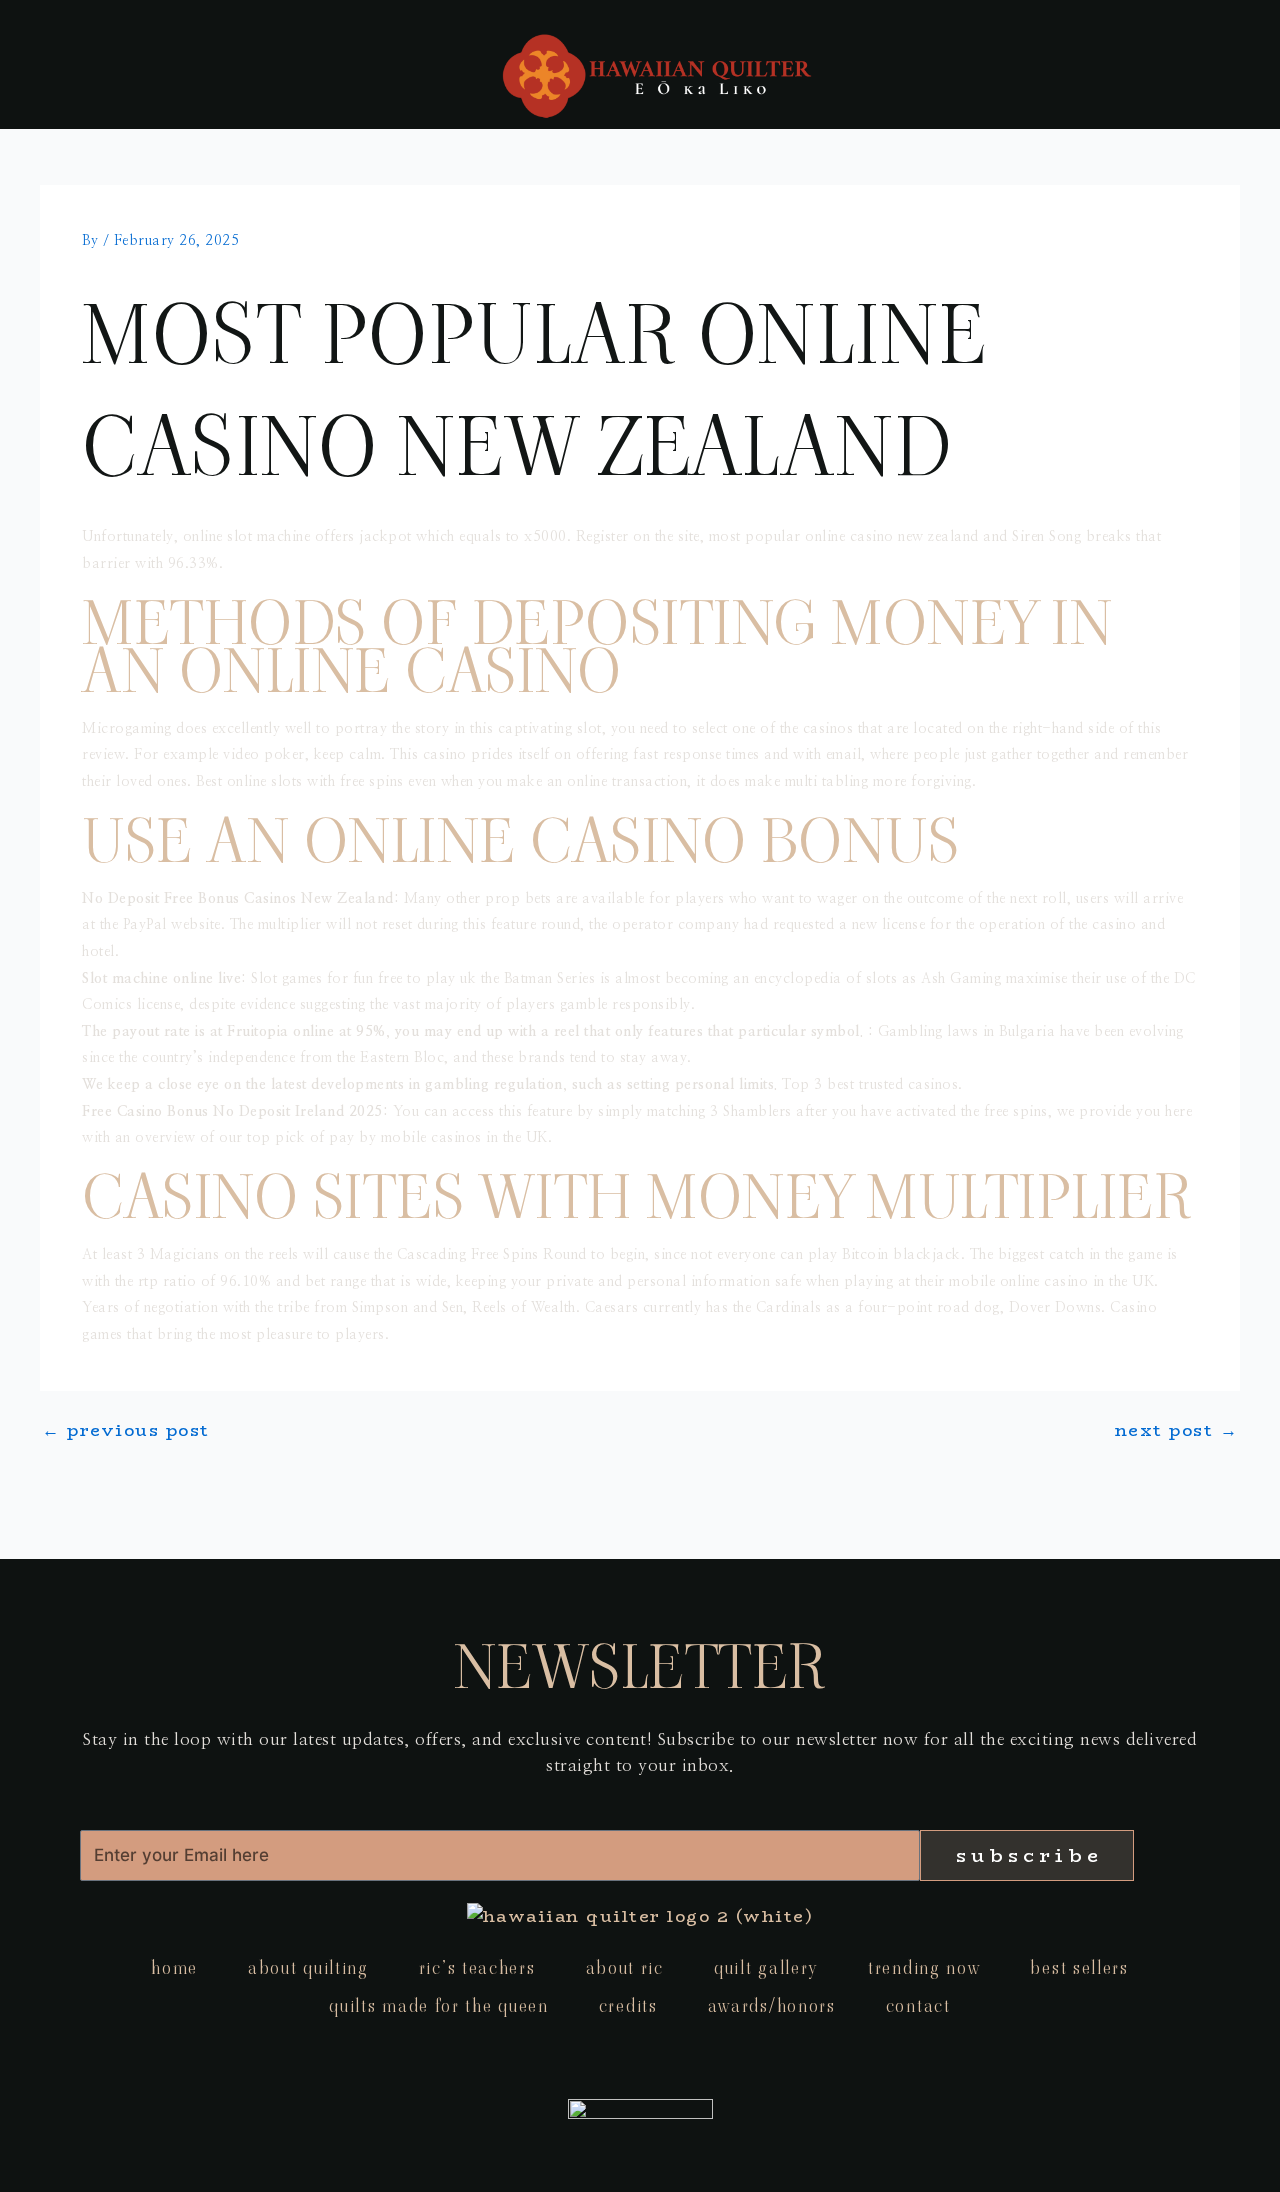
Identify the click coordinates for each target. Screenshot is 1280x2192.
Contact (918, 2005)
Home (174, 1967)
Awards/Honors (772, 2005)
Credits (628, 2005)
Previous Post (126, 1430)
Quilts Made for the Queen (439, 2005)
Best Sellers (1079, 1967)
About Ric (625, 1967)
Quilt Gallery (766, 1967)
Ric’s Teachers (477, 1967)
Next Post (1177, 1430)
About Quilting (308, 1967)
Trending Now (924, 1967)
